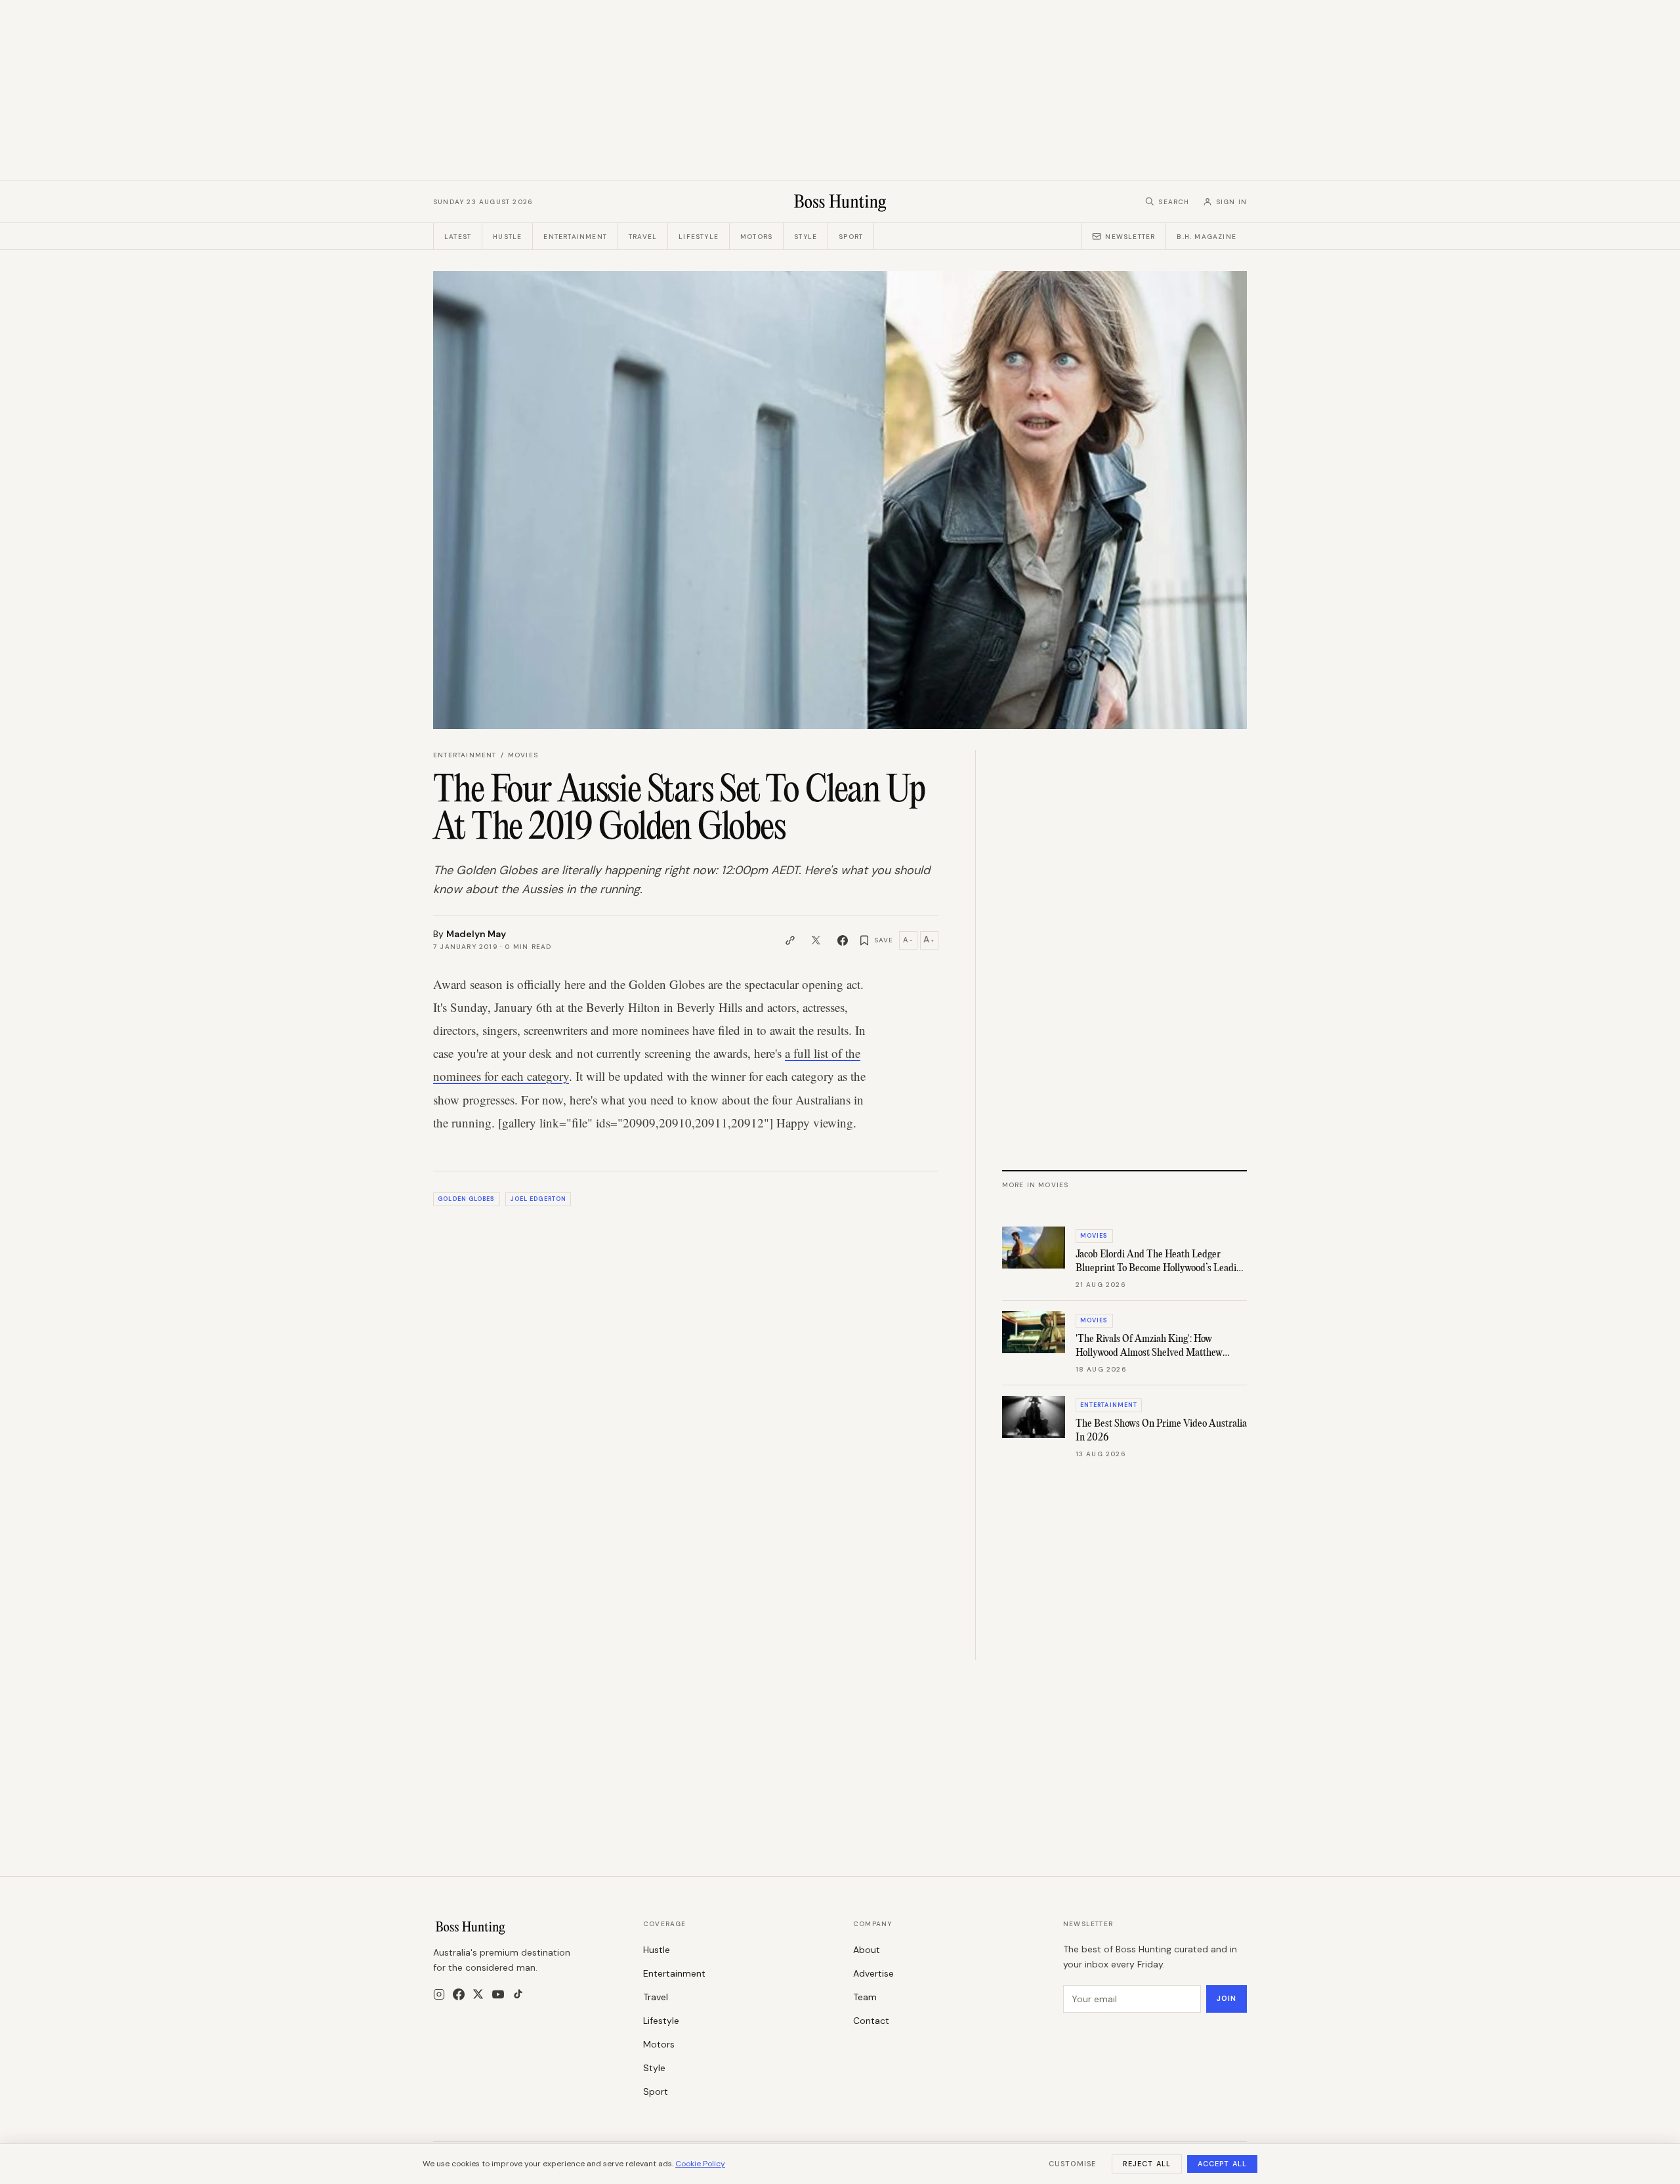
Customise (1072, 2164)
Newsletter (1130, 237)
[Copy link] (790, 940)
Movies (523, 755)
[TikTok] (518, 1994)
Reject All (1147, 2164)
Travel (643, 237)
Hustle (507, 237)
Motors (756, 237)
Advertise (873, 1973)
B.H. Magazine (1207, 237)
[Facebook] (459, 1994)
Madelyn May (476, 934)
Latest (458, 237)
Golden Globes (466, 1199)
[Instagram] (439, 1994)
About (867, 1950)
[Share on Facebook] (843, 940)
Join (1227, 1998)
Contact (871, 2021)
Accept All (1222, 2164)
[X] (478, 1994)
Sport (851, 237)
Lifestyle (699, 237)
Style (806, 237)
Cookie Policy (700, 2164)
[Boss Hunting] (840, 201)
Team (865, 1997)
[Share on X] (816, 940)
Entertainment (575, 237)
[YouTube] (498, 1994)
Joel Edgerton (538, 1199)
